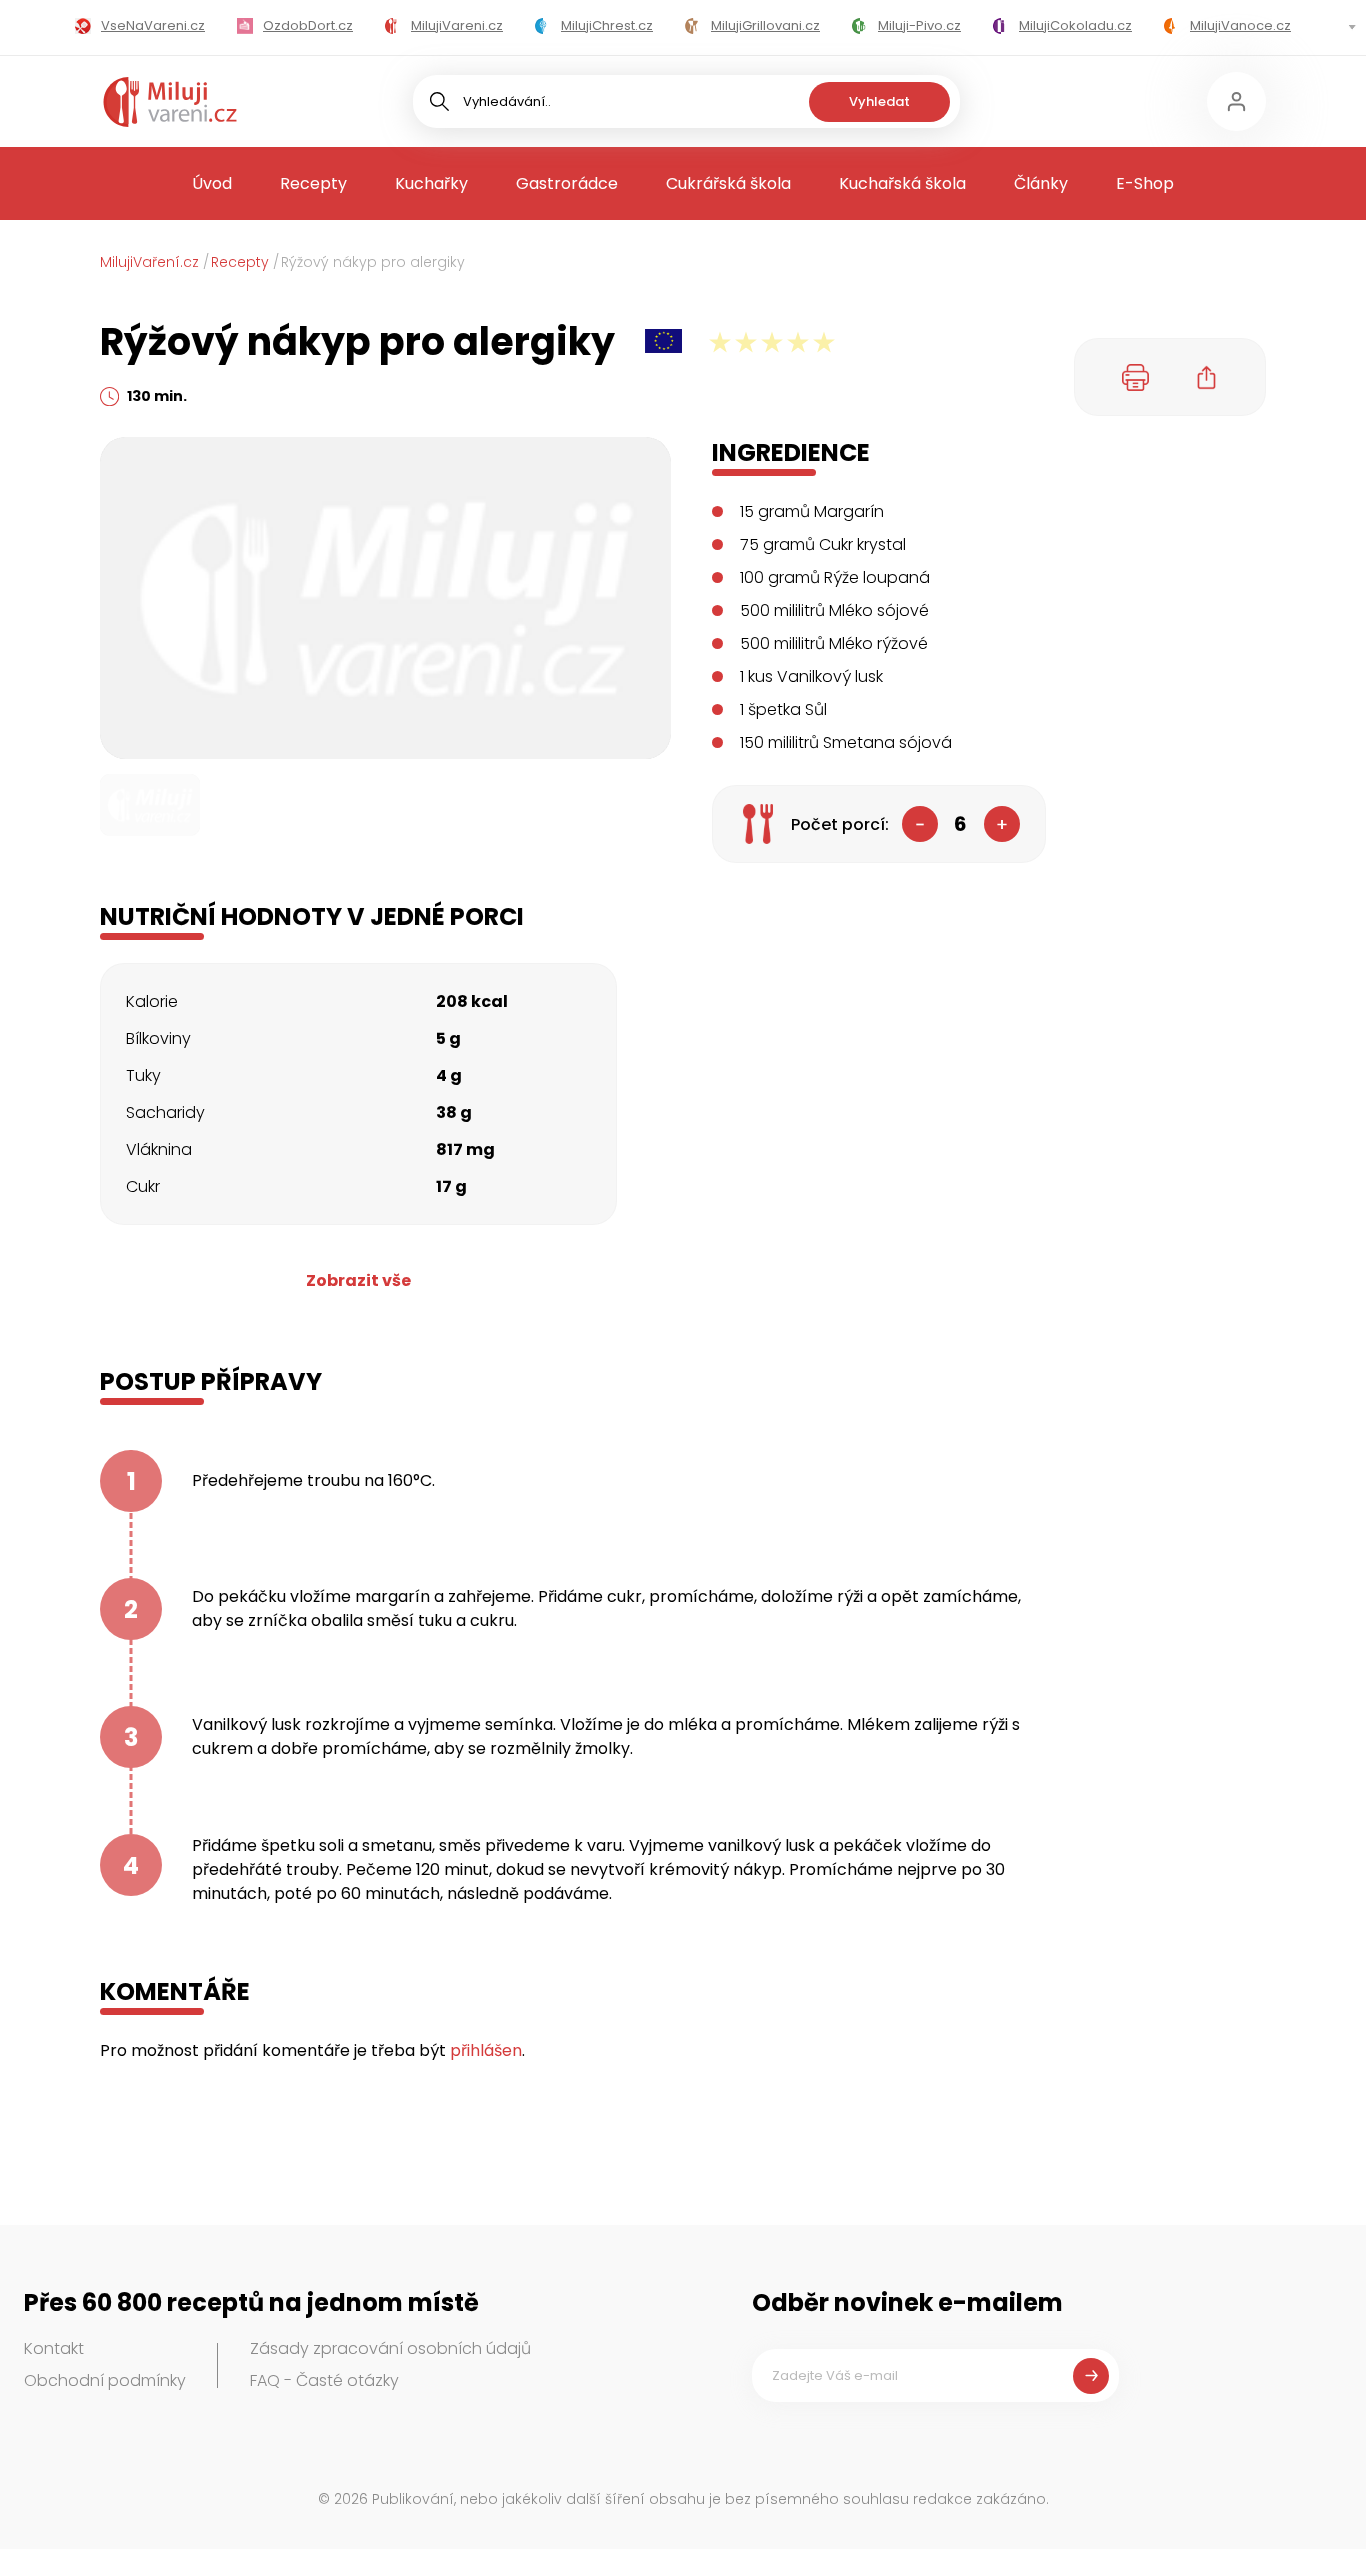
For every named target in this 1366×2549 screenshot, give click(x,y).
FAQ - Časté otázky (324, 2380)
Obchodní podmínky (105, 2380)
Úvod (212, 183)
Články (1041, 183)
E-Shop (1145, 183)
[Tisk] (1136, 377)
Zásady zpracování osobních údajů (390, 2348)
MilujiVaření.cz (149, 262)
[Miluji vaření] (170, 102)
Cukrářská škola (728, 183)
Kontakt (54, 2348)
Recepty (313, 183)
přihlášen (486, 2050)
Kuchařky (431, 183)
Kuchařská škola (902, 183)
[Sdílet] (1207, 377)
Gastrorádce (567, 183)
